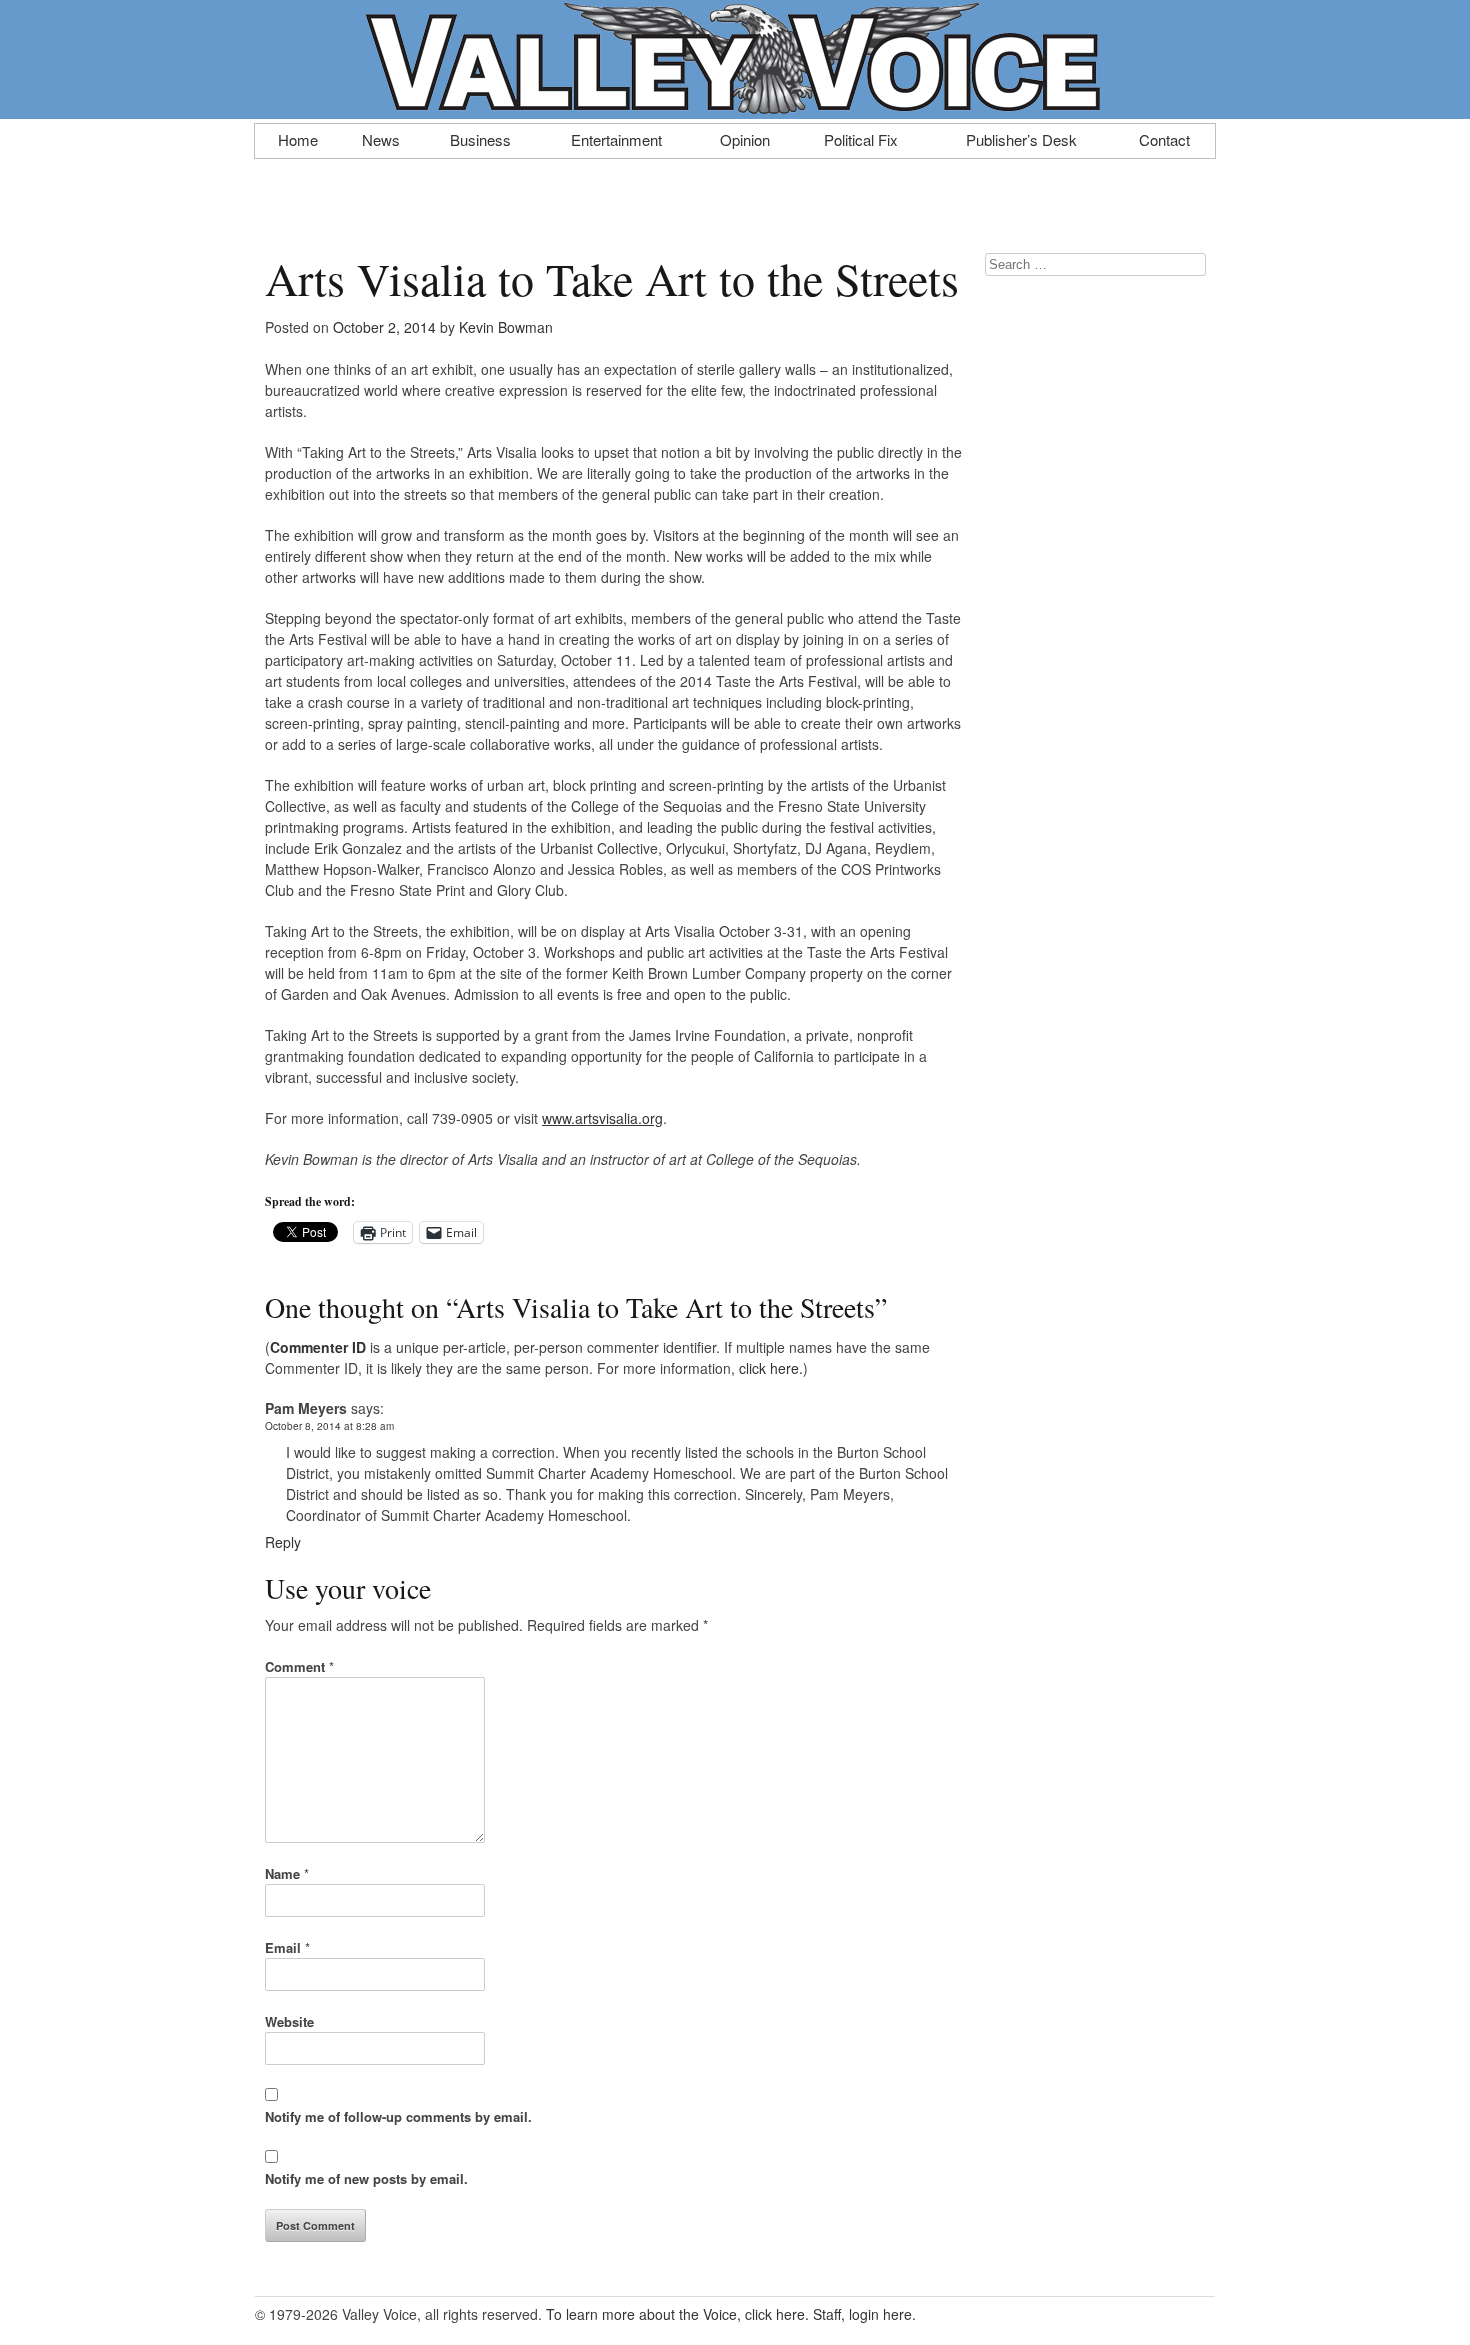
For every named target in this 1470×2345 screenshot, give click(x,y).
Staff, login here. (864, 2314)
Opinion (745, 138)
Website (289, 2021)
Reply (283, 1542)
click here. (771, 1368)
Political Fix (861, 138)
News (381, 138)
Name (287, 1873)
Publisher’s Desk (1021, 138)
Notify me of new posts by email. (366, 2178)
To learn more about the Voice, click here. (677, 2314)
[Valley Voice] (735, 108)
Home (298, 138)
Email (287, 1947)
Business (480, 138)
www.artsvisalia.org (602, 1118)
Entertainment (616, 138)
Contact (1164, 138)
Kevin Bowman (506, 327)
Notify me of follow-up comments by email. (398, 2116)
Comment (299, 1666)
